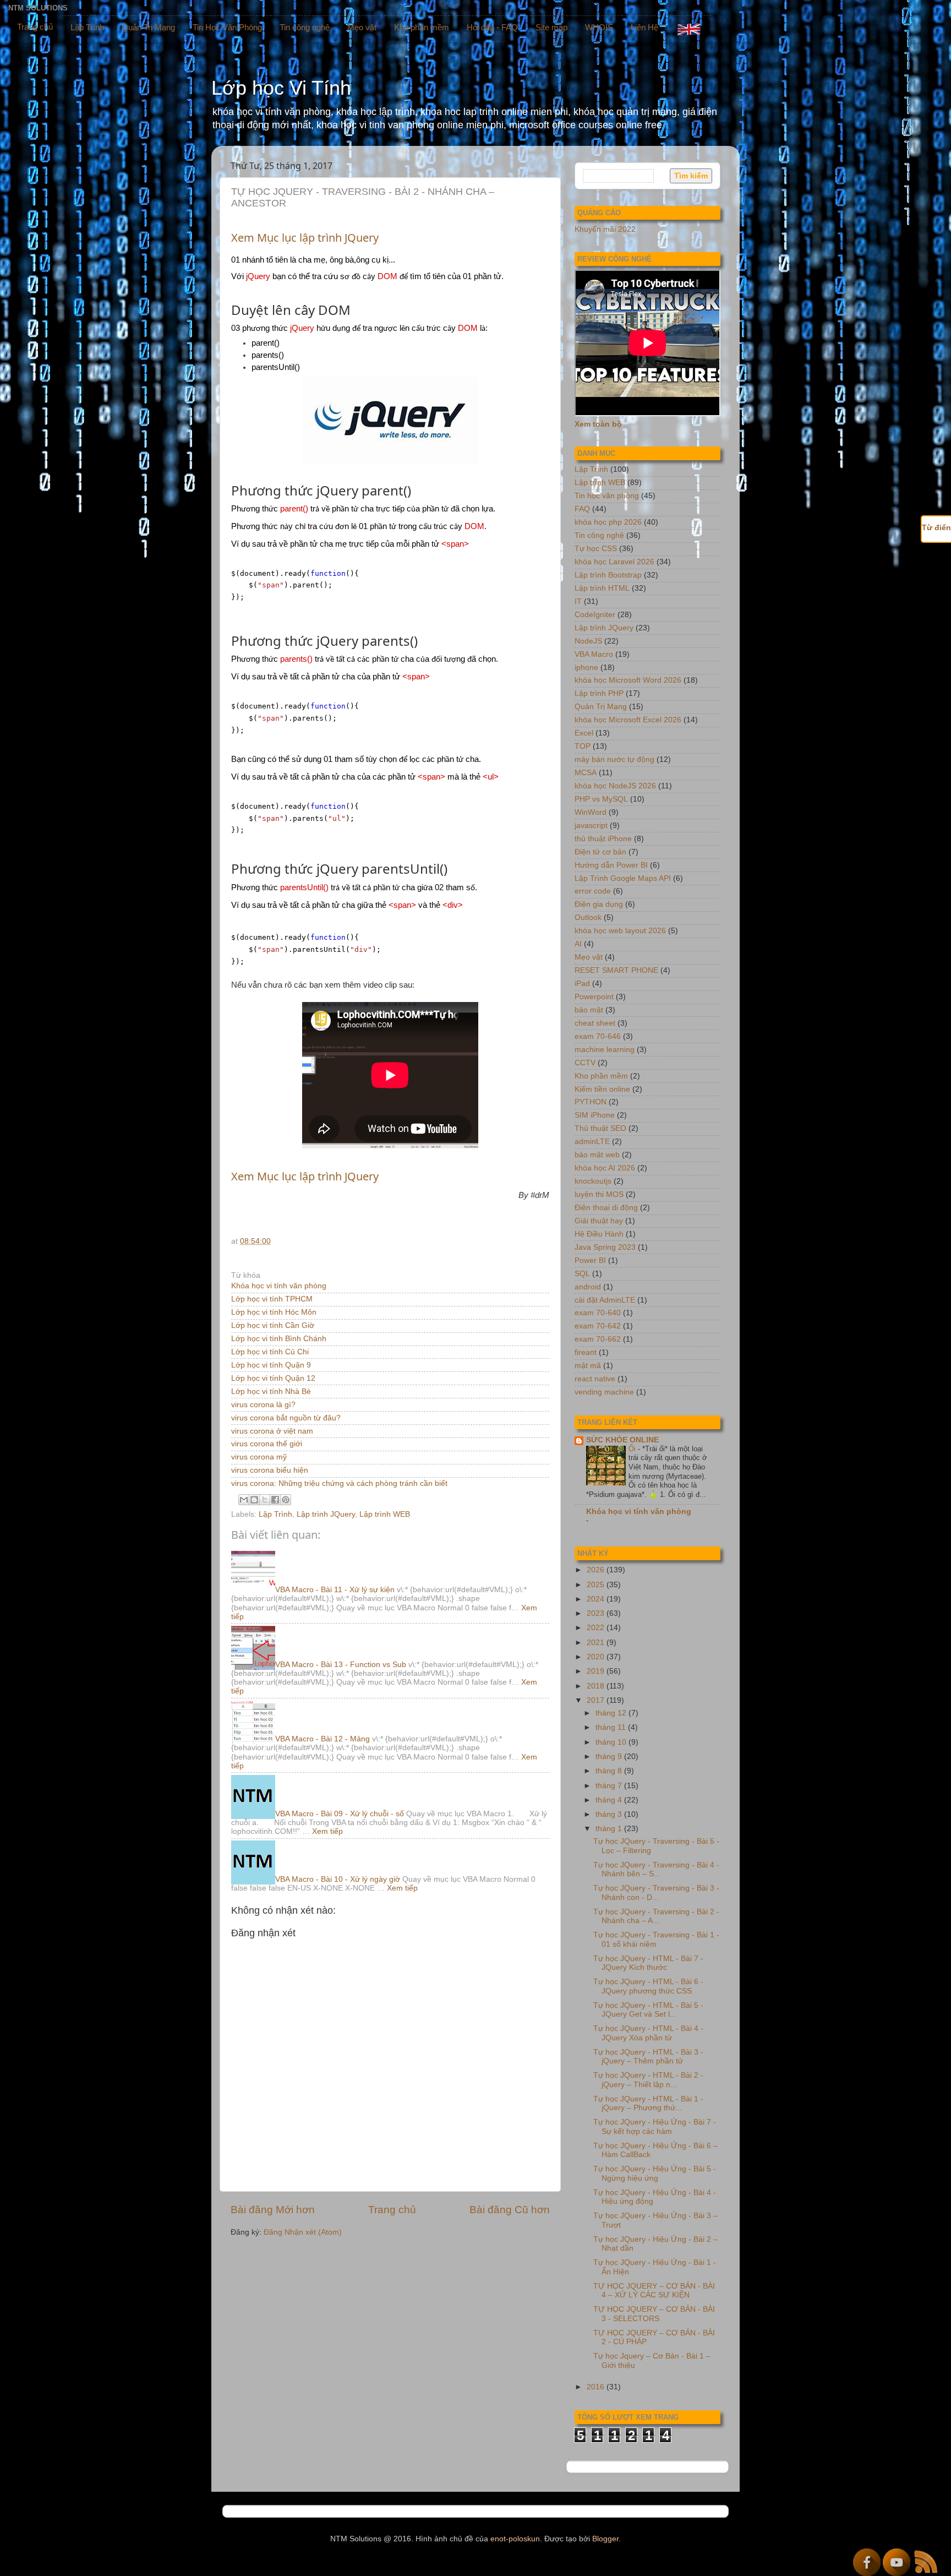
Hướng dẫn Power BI (611, 865)
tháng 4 (610, 1800)
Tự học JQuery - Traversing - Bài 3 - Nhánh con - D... (656, 1892)
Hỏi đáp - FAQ (492, 27)
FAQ (582, 509)
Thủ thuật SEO (600, 1128)
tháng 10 (612, 1742)
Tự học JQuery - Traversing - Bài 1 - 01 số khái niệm (656, 1939)
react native (595, 1379)
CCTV (585, 1063)
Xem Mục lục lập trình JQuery (305, 238)
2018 (597, 1686)
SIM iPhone (595, 1115)
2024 (597, 1599)
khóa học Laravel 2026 (614, 562)
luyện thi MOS (599, 1194)
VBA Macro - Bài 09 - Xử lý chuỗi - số (340, 1814)
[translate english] (689, 29)
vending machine (604, 1392)
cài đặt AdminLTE (605, 1300)
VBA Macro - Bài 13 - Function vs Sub (341, 1665)
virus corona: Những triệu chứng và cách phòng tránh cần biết (339, 1483)
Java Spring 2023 (605, 1247)
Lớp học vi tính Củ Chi (270, 1352)
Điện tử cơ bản (600, 852)
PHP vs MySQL (601, 799)
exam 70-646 (598, 1036)
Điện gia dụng (599, 904)
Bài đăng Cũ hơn (510, 2210)
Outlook (588, 917)
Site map (551, 27)
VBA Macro (594, 654)
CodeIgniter (595, 615)
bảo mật (589, 1010)
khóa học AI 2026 (605, 1168)
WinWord (591, 812)
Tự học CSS (596, 549)
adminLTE (592, 1142)
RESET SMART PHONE (616, 970)
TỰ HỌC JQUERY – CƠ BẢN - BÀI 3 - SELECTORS (654, 2314)
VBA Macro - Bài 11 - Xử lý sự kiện (335, 1590)
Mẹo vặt (362, 27)
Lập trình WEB (385, 1514)
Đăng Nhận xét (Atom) (303, 2232)
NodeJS (588, 641)
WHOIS (599, 27)
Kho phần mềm (422, 27)
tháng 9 (610, 1757)
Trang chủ (35, 27)
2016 (597, 2387)
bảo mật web (597, 1155)
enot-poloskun (515, 2539)
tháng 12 (612, 1713)
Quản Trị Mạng (148, 27)
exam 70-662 (598, 1339)
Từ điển (936, 528)
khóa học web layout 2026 (620, 931)
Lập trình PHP (599, 693)
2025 (597, 1585)
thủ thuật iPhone (603, 839)
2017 (597, 1700)
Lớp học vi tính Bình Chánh (279, 1339)
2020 (597, 1657)
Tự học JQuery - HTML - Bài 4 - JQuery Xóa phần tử (648, 2033)
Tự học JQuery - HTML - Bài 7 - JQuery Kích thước (648, 1963)
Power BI (590, 1260)
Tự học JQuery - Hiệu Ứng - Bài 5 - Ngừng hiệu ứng (655, 2173)
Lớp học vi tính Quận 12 (273, 1378)
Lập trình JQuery (326, 1514)
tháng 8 (610, 1771)
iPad (582, 984)
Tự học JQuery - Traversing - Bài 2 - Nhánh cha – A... (656, 1916)
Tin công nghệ (305, 27)
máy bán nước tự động (614, 759)
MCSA (586, 773)
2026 (597, 1570)
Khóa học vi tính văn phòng (279, 1286)
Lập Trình (87, 27)
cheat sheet (595, 1023)
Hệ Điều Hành (599, 1234)
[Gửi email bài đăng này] (244, 1500)
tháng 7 (610, 1786)
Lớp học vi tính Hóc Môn (274, 1312)
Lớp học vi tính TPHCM (272, 1299)
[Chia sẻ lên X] (265, 1500)
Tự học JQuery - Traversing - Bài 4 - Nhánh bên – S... (656, 1869)
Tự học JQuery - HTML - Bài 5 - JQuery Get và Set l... (648, 2010)
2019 (597, 1671)
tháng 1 (610, 1829)
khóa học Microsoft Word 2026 (628, 680)
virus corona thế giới (267, 1444)
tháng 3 (610, 1814)
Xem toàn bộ (598, 424)
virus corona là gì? (263, 1405)
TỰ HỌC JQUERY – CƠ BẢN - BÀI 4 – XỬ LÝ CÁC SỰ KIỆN (654, 2291)
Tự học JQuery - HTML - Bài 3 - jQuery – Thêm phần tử (648, 2057)
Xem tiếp (327, 1831)
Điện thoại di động (606, 1208)
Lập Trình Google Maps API (623, 878)
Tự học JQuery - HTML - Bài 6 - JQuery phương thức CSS (648, 1986)
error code (593, 891)
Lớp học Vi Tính (281, 88)
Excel (584, 733)
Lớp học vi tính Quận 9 (271, 1365)
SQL (582, 1274)
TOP (583, 746)
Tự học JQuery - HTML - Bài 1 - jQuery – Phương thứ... (648, 2103)
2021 (597, 1643)
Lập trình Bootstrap (608, 575)
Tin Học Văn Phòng (227, 27)
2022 (597, 1628)
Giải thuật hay (599, 1221)
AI (578, 944)
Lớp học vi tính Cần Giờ (273, 1325)
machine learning (605, 1050)
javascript (591, 826)
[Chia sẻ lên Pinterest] (286, 1500)
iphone (586, 668)
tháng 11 (612, 1727)
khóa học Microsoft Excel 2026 (628, 720)
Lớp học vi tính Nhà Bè (271, 1392)
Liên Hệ (644, 27)
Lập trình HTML (602, 588)
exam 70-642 (598, 1326)
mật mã (588, 1366)
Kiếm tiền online (602, 1089)
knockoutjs (593, 1181)
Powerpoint (594, 997)
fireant (586, 1352)
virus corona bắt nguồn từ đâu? (286, 1418)
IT (578, 601)
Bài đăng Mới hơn (273, 2210)
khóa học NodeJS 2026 (615, 786)
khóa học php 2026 (608, 522)
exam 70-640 (598, 1313)
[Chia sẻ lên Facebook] (275, 1500)
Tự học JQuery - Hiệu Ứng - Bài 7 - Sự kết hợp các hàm (655, 2126)
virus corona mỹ (259, 1457)
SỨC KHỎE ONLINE (622, 1440)
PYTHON (591, 1102)
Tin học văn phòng (607, 496)
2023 (597, 1613)
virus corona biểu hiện (270, 1470)
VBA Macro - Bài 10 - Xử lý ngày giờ (338, 1879)
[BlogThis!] (254, 1500)
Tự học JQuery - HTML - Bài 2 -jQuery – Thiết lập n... (648, 2080)
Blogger (605, 2539)
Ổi (633, 1449)
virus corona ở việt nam (272, 1431)
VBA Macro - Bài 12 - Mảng (323, 1739)
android (588, 1287)
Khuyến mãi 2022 (605, 229)
